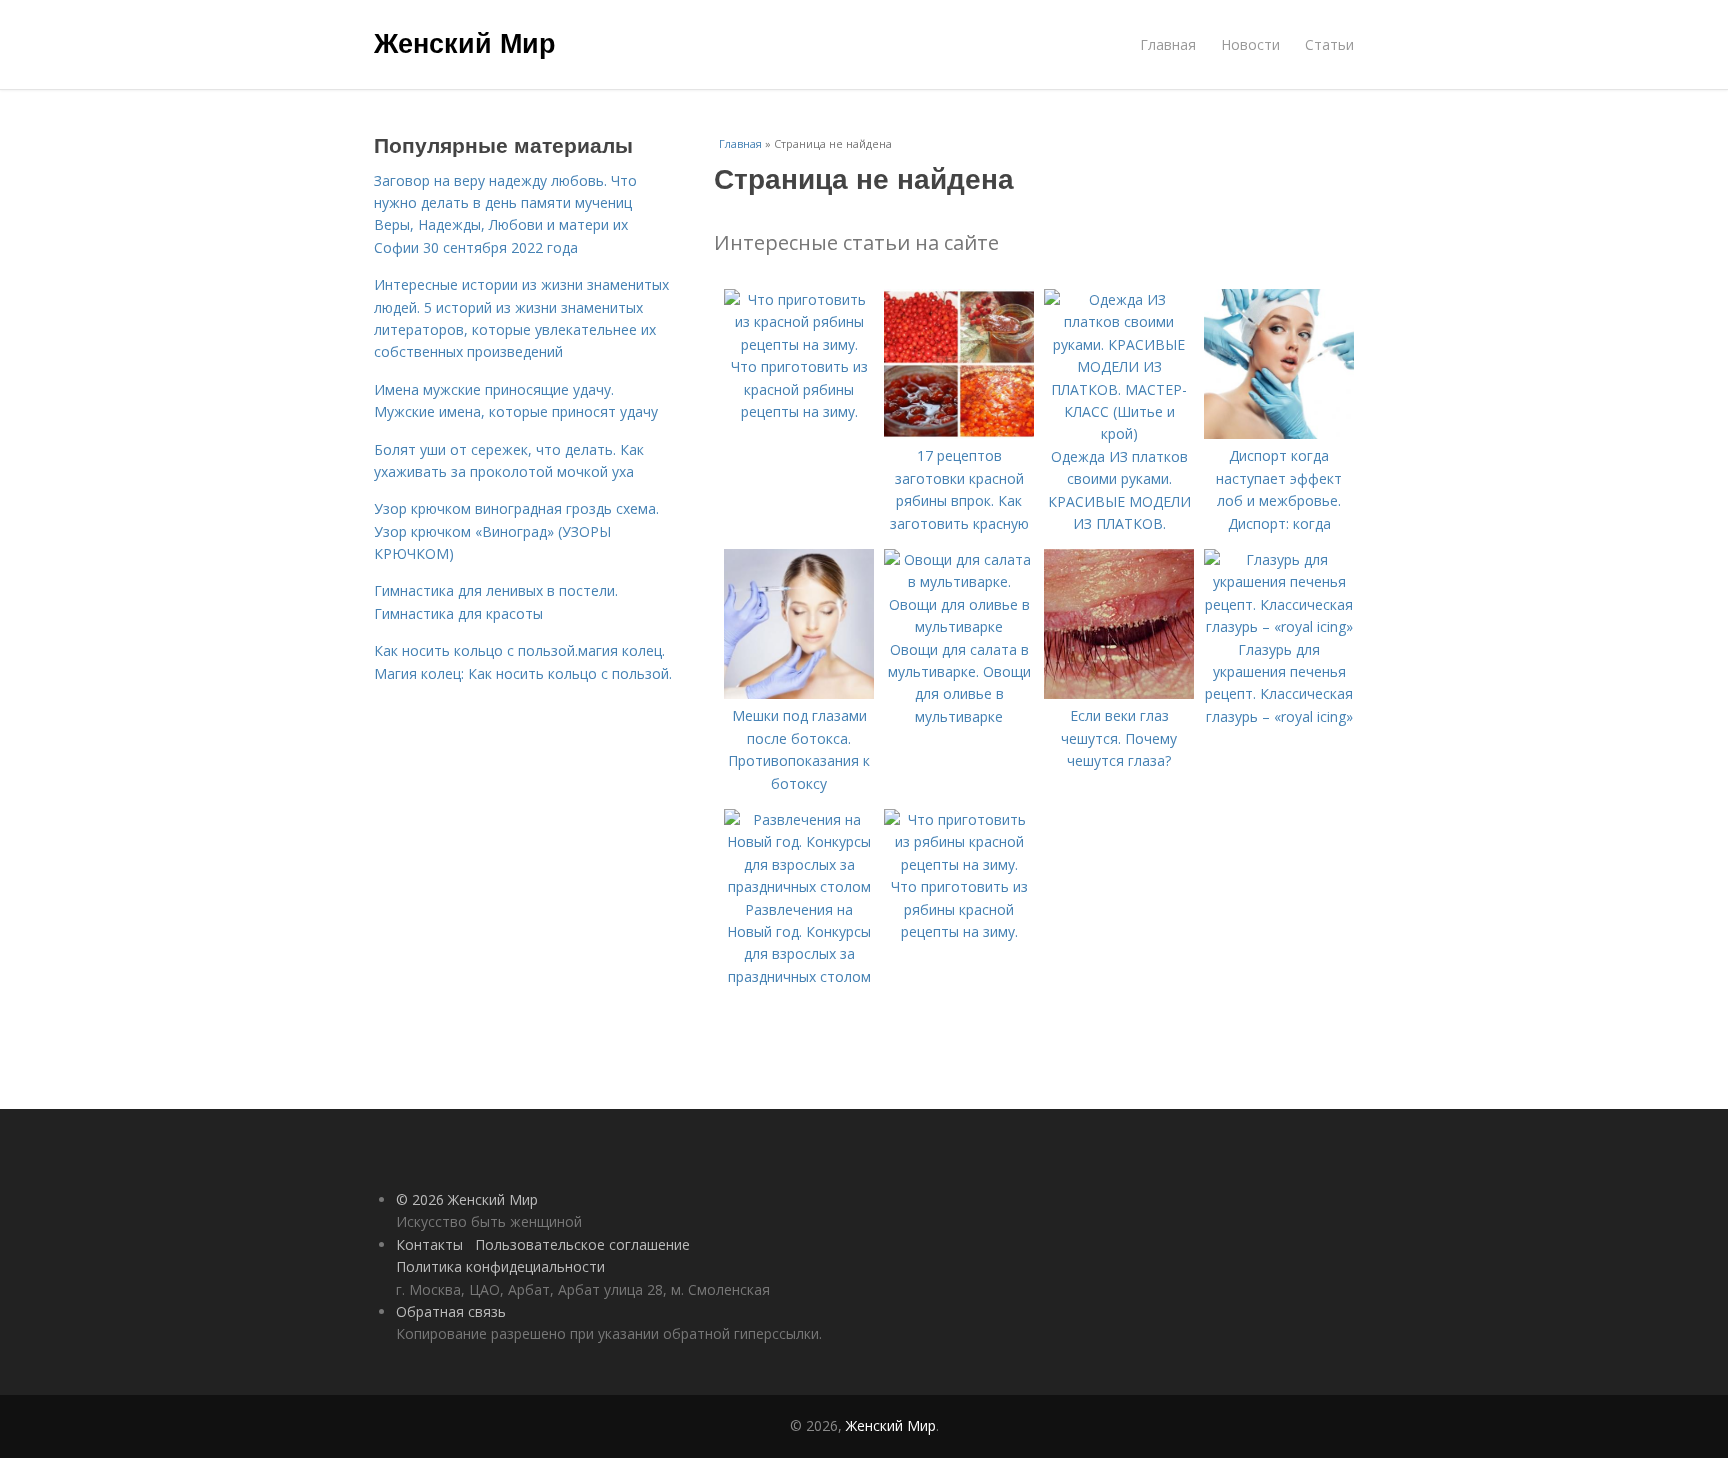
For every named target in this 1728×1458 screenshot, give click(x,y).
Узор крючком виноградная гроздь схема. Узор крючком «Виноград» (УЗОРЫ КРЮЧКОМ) (516, 531)
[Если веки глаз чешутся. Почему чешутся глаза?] (1119, 693)
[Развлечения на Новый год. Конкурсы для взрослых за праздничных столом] (799, 886)
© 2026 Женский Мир (467, 1199)
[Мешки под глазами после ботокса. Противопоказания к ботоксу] (799, 693)
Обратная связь (451, 1311)
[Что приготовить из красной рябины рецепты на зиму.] (799, 344)
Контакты (429, 1244)
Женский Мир (465, 42)
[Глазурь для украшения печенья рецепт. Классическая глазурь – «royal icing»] (1279, 626)
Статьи (1329, 44)
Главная (1168, 44)
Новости (1250, 44)
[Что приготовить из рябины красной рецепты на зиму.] (959, 864)
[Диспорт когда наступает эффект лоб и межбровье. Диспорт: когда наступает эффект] (1279, 433)
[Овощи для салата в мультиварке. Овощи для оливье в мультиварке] (959, 626)
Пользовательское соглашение (582, 1244)
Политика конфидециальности (500, 1266)
